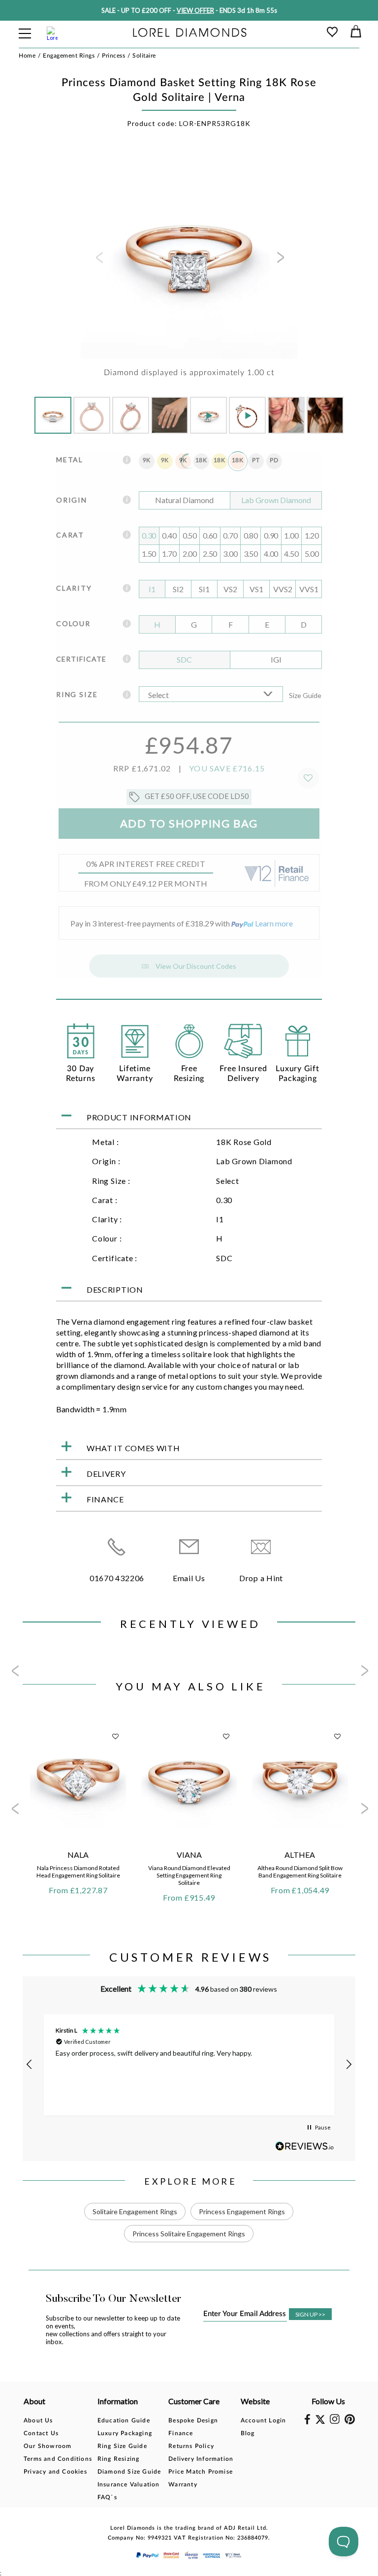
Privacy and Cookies (55, 2472)
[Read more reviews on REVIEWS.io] (305, 2146)
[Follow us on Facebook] (307, 2422)
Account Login (264, 2420)
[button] (30, 2065)
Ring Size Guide (122, 2446)
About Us (38, 2420)
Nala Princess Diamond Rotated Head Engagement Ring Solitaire (78, 1872)
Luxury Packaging (125, 2433)
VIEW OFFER (195, 10)
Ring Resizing (119, 2459)
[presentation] (98, 260)
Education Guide (124, 2420)
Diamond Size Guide (129, 2472)
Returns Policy (191, 2446)
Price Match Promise (201, 2472)
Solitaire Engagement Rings (135, 2211)
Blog (248, 2433)
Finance (181, 2433)
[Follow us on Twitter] (320, 2422)
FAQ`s (107, 2497)
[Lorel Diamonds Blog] (190, 33)
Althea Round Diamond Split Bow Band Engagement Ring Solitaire (300, 1872)
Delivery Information (201, 2459)
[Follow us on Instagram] (335, 2422)
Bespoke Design (193, 2420)
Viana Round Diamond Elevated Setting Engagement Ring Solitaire (189, 1875)
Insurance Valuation (129, 2484)
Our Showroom (47, 2446)
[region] (189, 2065)
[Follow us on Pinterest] (350, 2422)
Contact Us (41, 2433)
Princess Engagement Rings (242, 2211)
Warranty (183, 2484)
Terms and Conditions (58, 2459)
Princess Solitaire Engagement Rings (189, 2234)
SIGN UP (310, 2314)
